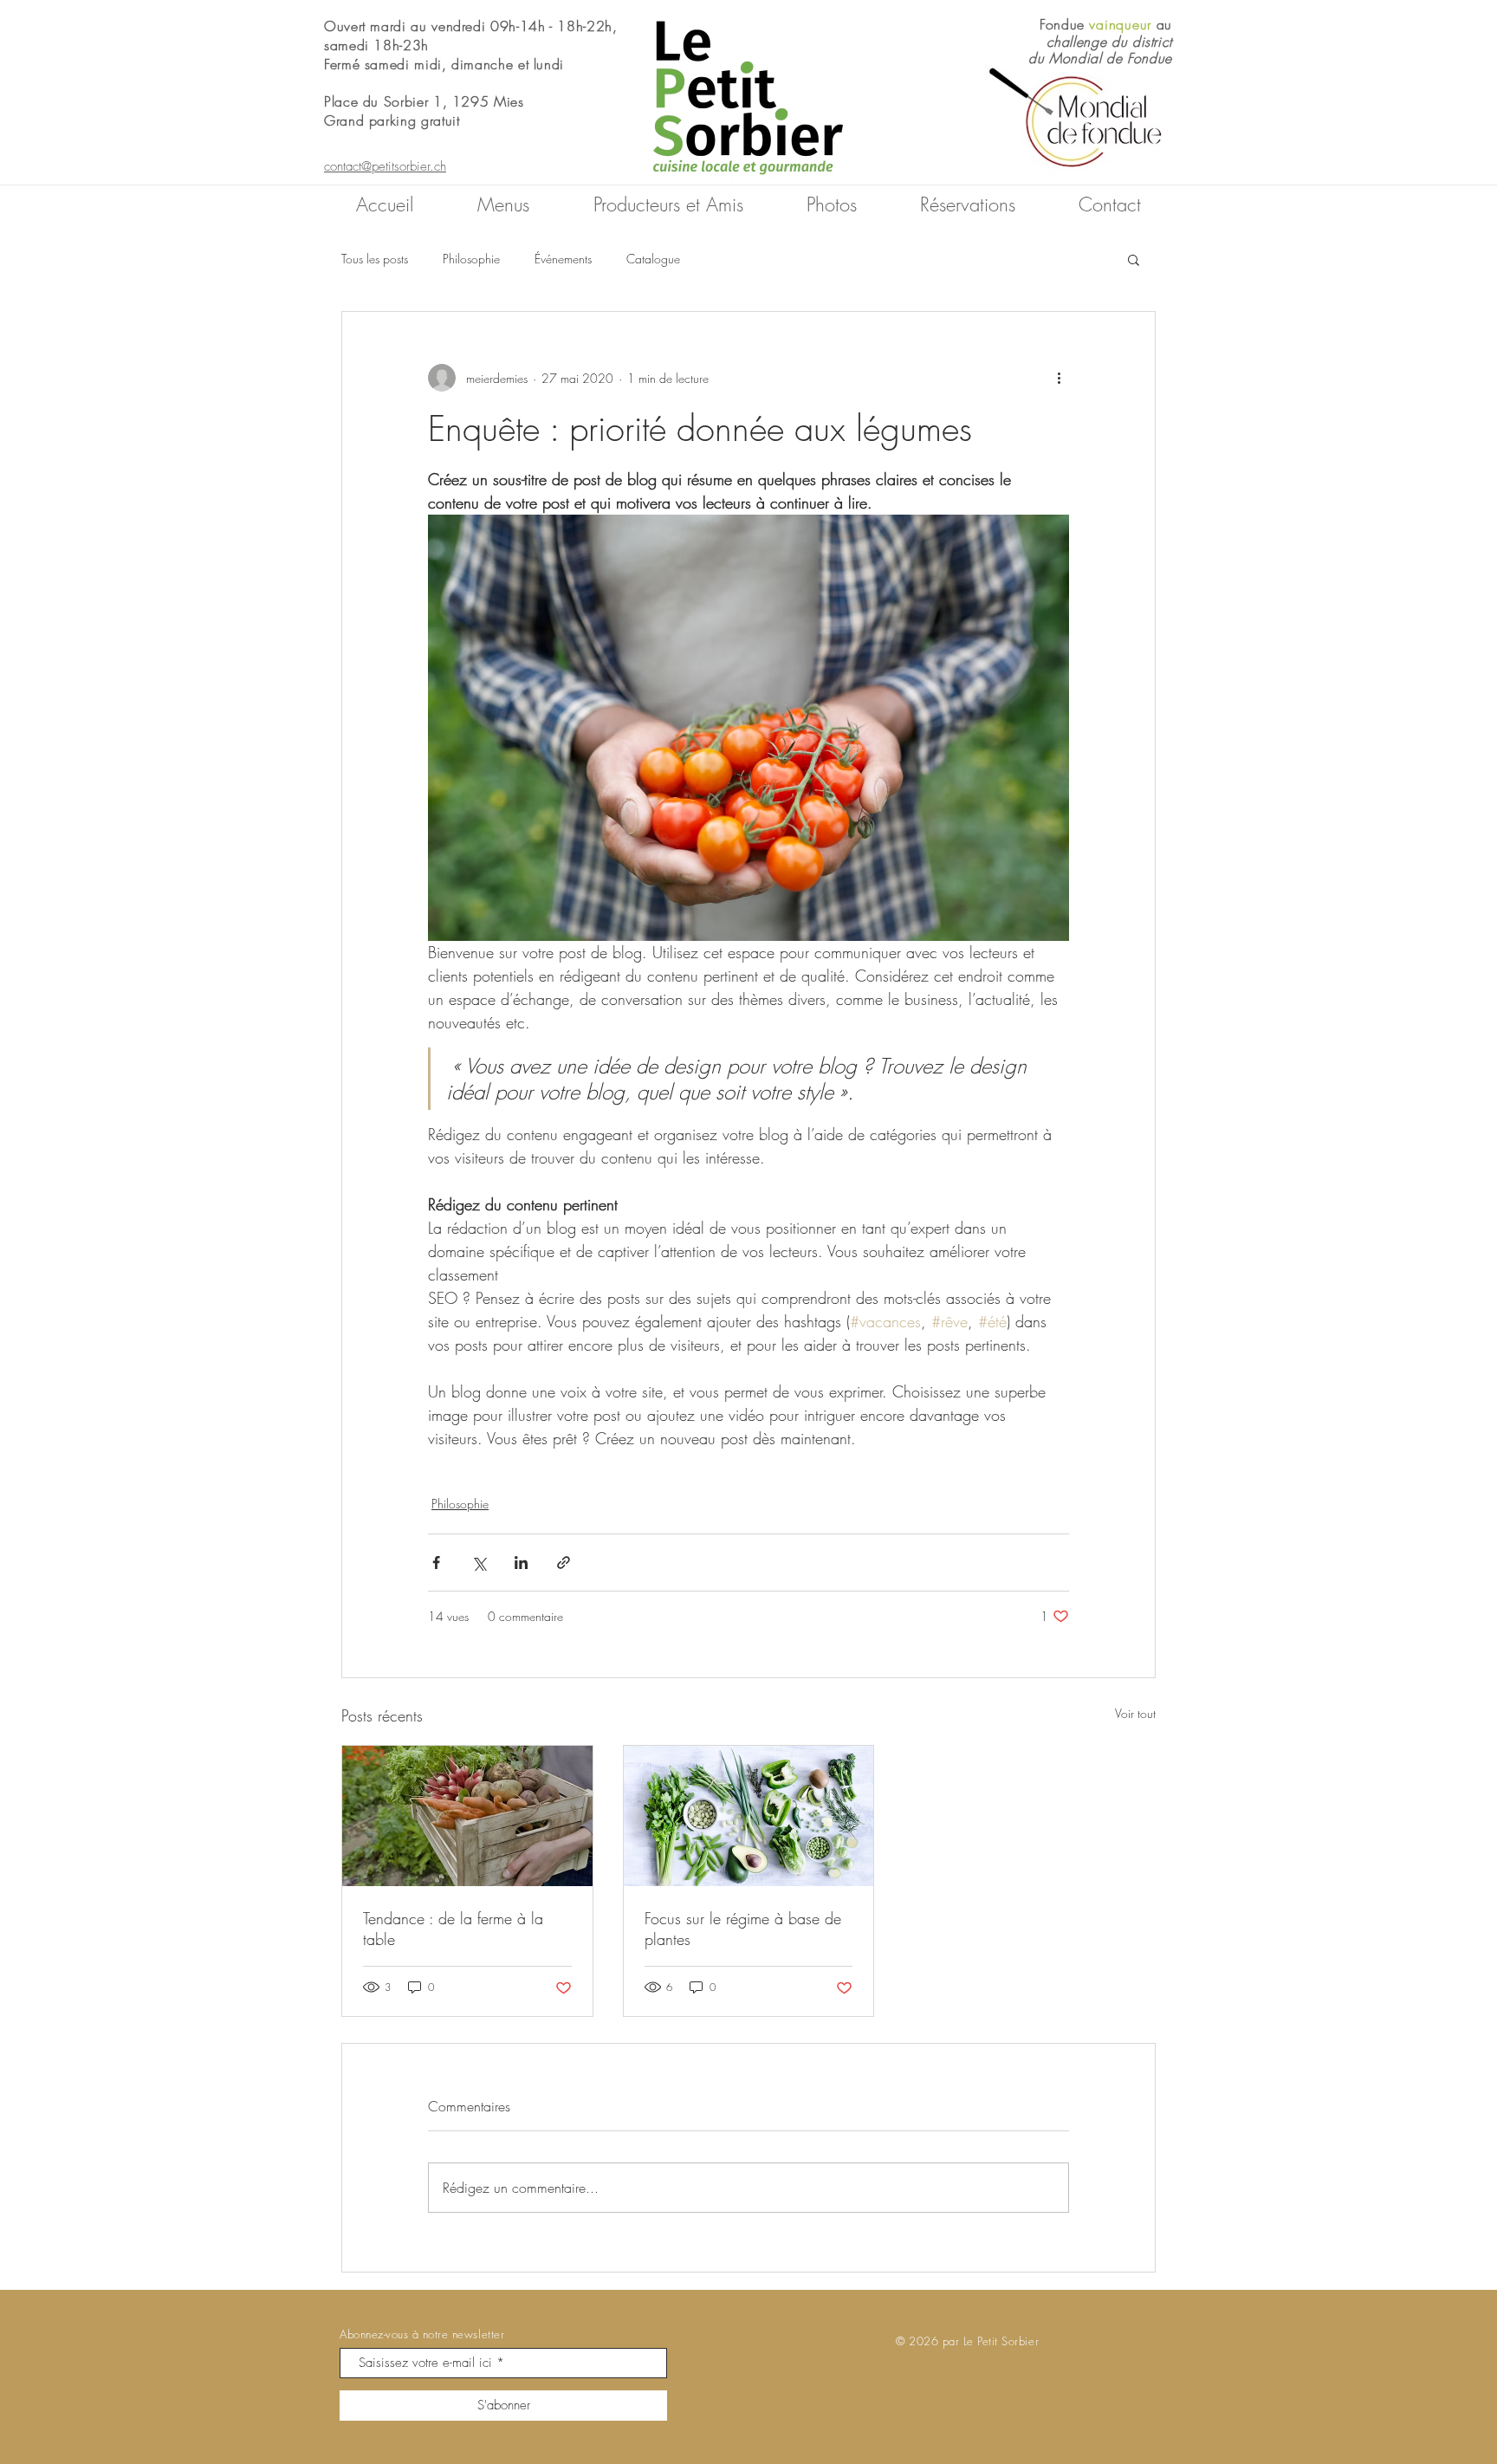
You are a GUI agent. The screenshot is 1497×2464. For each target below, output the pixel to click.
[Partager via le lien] (564, 1563)
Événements (563, 259)
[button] (1134, 259)
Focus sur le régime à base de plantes (743, 1929)
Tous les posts (375, 259)
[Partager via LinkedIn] (521, 1563)
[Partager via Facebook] (436, 1563)
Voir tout (1135, 1713)
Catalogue (653, 259)
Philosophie (471, 259)
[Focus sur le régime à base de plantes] (749, 1816)
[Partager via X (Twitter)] (479, 1563)
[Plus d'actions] (1059, 378)
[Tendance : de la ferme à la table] (467, 1816)
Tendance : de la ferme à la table (453, 1929)
